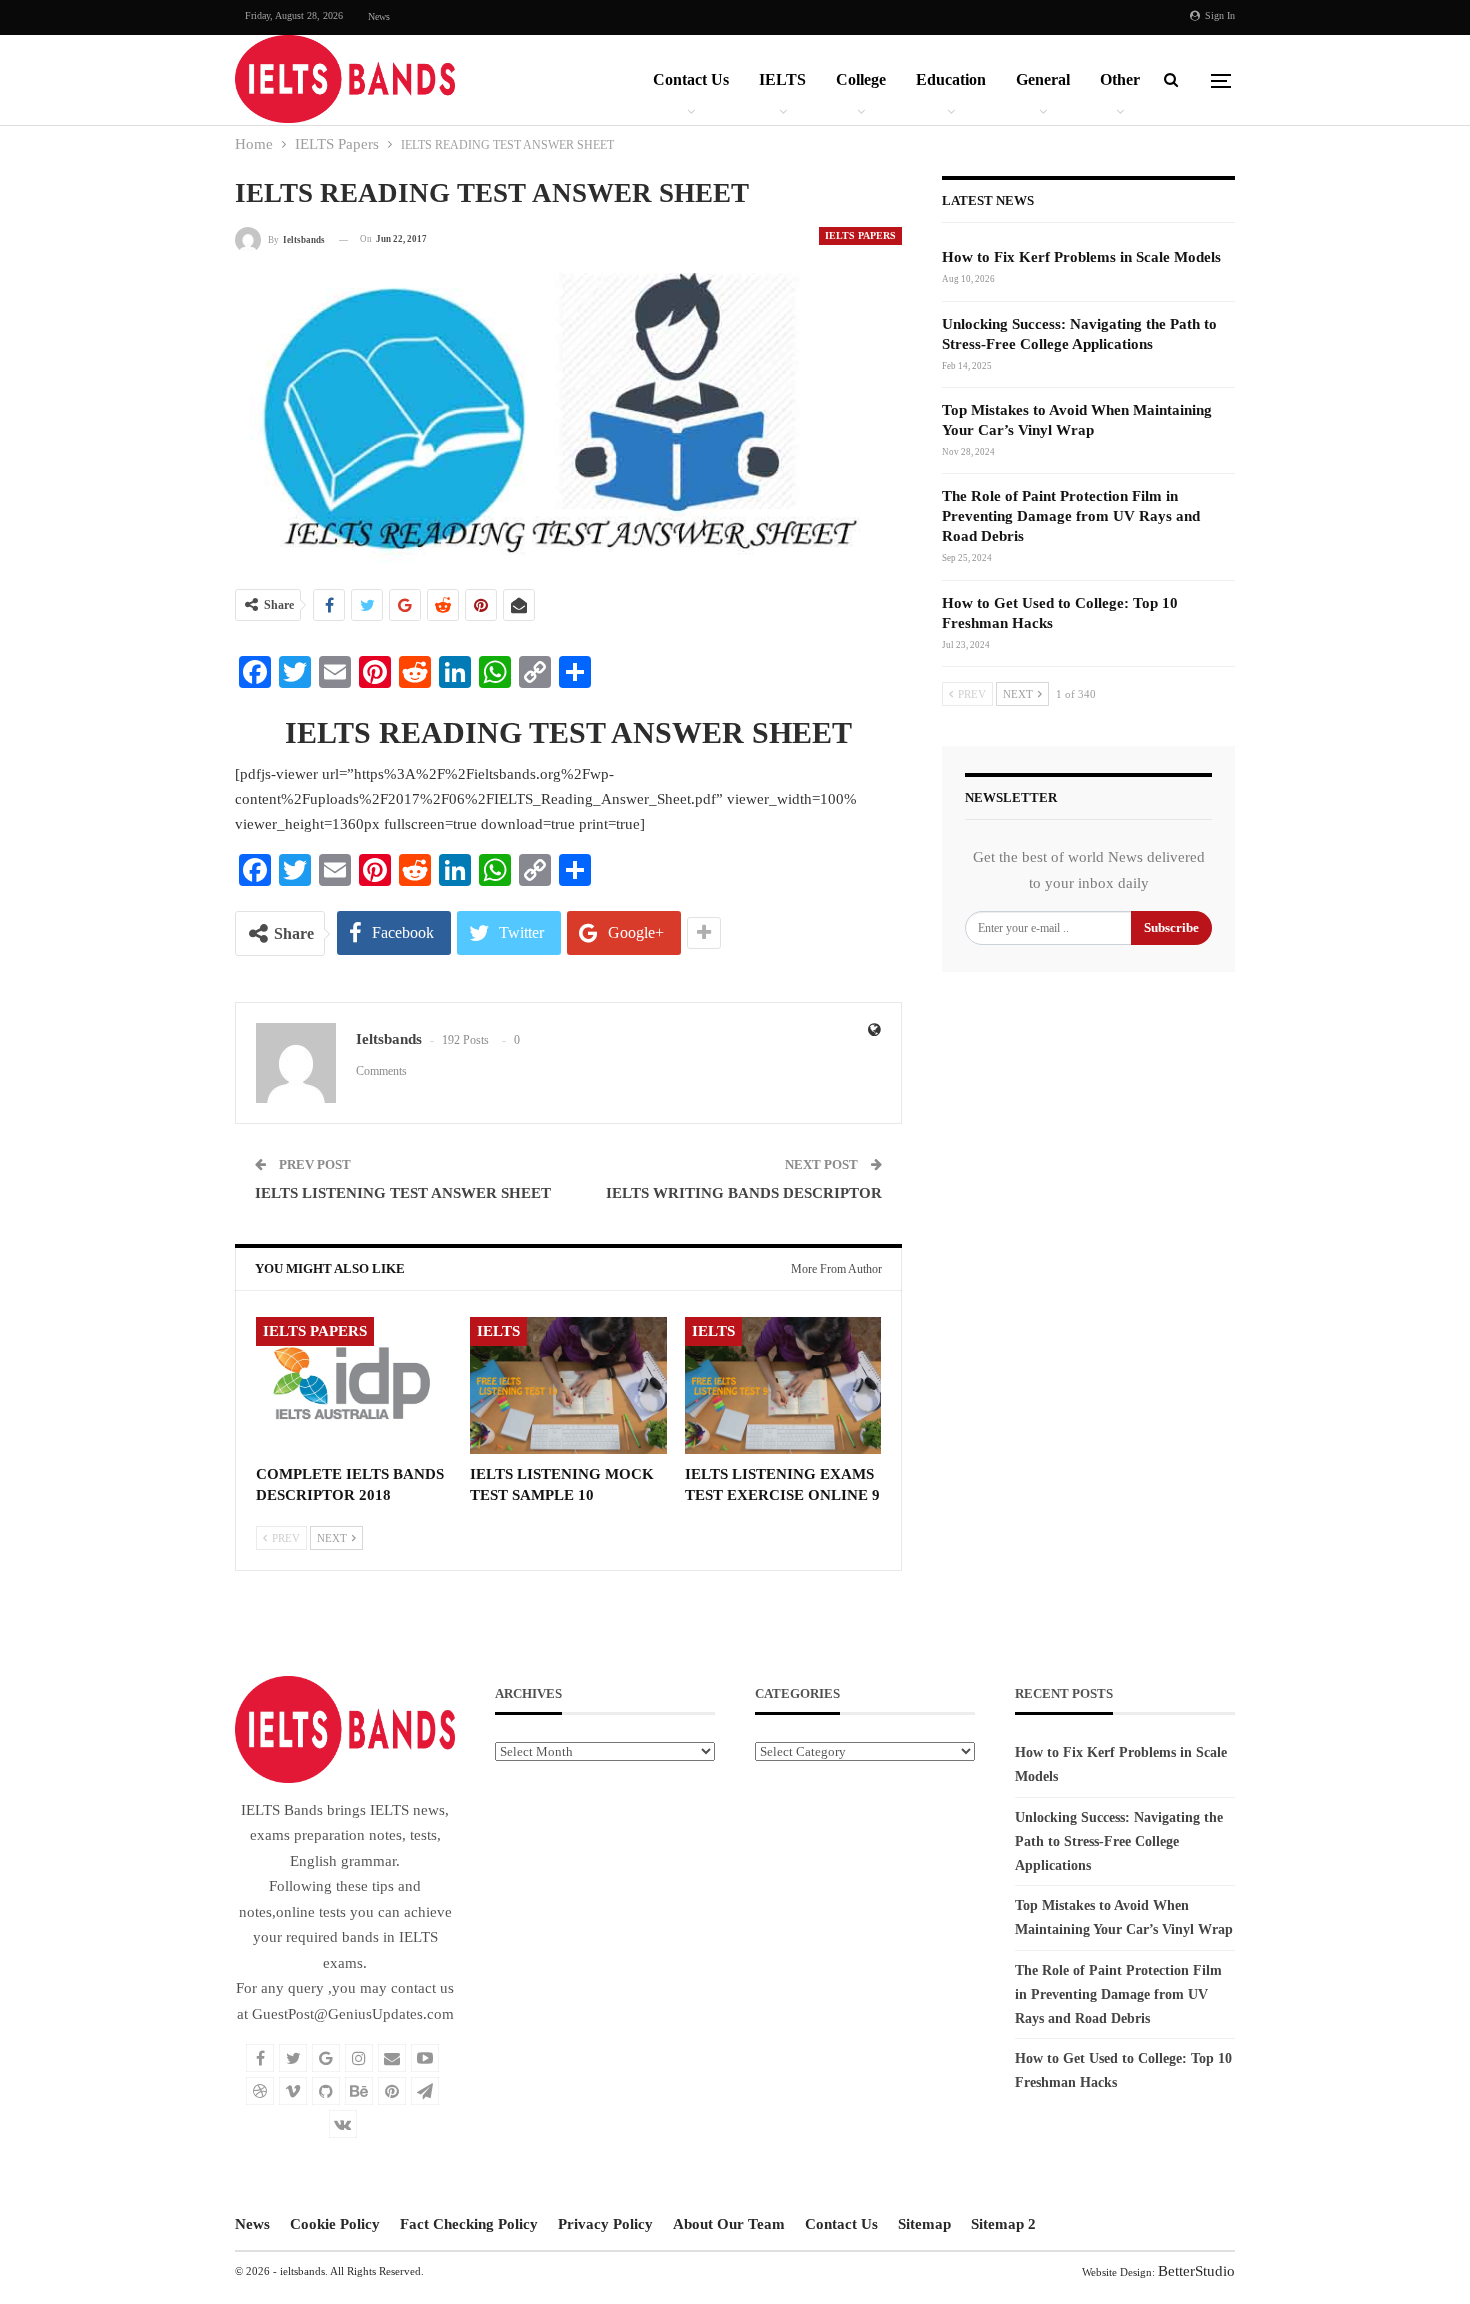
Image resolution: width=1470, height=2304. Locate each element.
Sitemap (924, 2224)
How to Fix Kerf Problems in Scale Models (1081, 257)
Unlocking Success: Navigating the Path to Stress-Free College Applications (1119, 1841)
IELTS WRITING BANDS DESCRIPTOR (744, 1193)
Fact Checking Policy (469, 2224)
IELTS (782, 79)
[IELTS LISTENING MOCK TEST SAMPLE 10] (568, 1385)
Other (1120, 79)
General (1043, 79)
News (379, 16)
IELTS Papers (860, 235)
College (861, 79)
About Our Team (729, 2224)
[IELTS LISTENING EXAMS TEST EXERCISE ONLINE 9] (783, 1385)
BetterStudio (1196, 2271)
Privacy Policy (605, 2224)
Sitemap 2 (1003, 2224)
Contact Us (691, 79)
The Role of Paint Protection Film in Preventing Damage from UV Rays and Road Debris (1071, 516)
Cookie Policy (335, 2224)
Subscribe (1171, 927)
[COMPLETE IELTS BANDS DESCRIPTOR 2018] (354, 1385)
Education (951, 79)
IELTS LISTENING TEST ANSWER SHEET (403, 1193)
